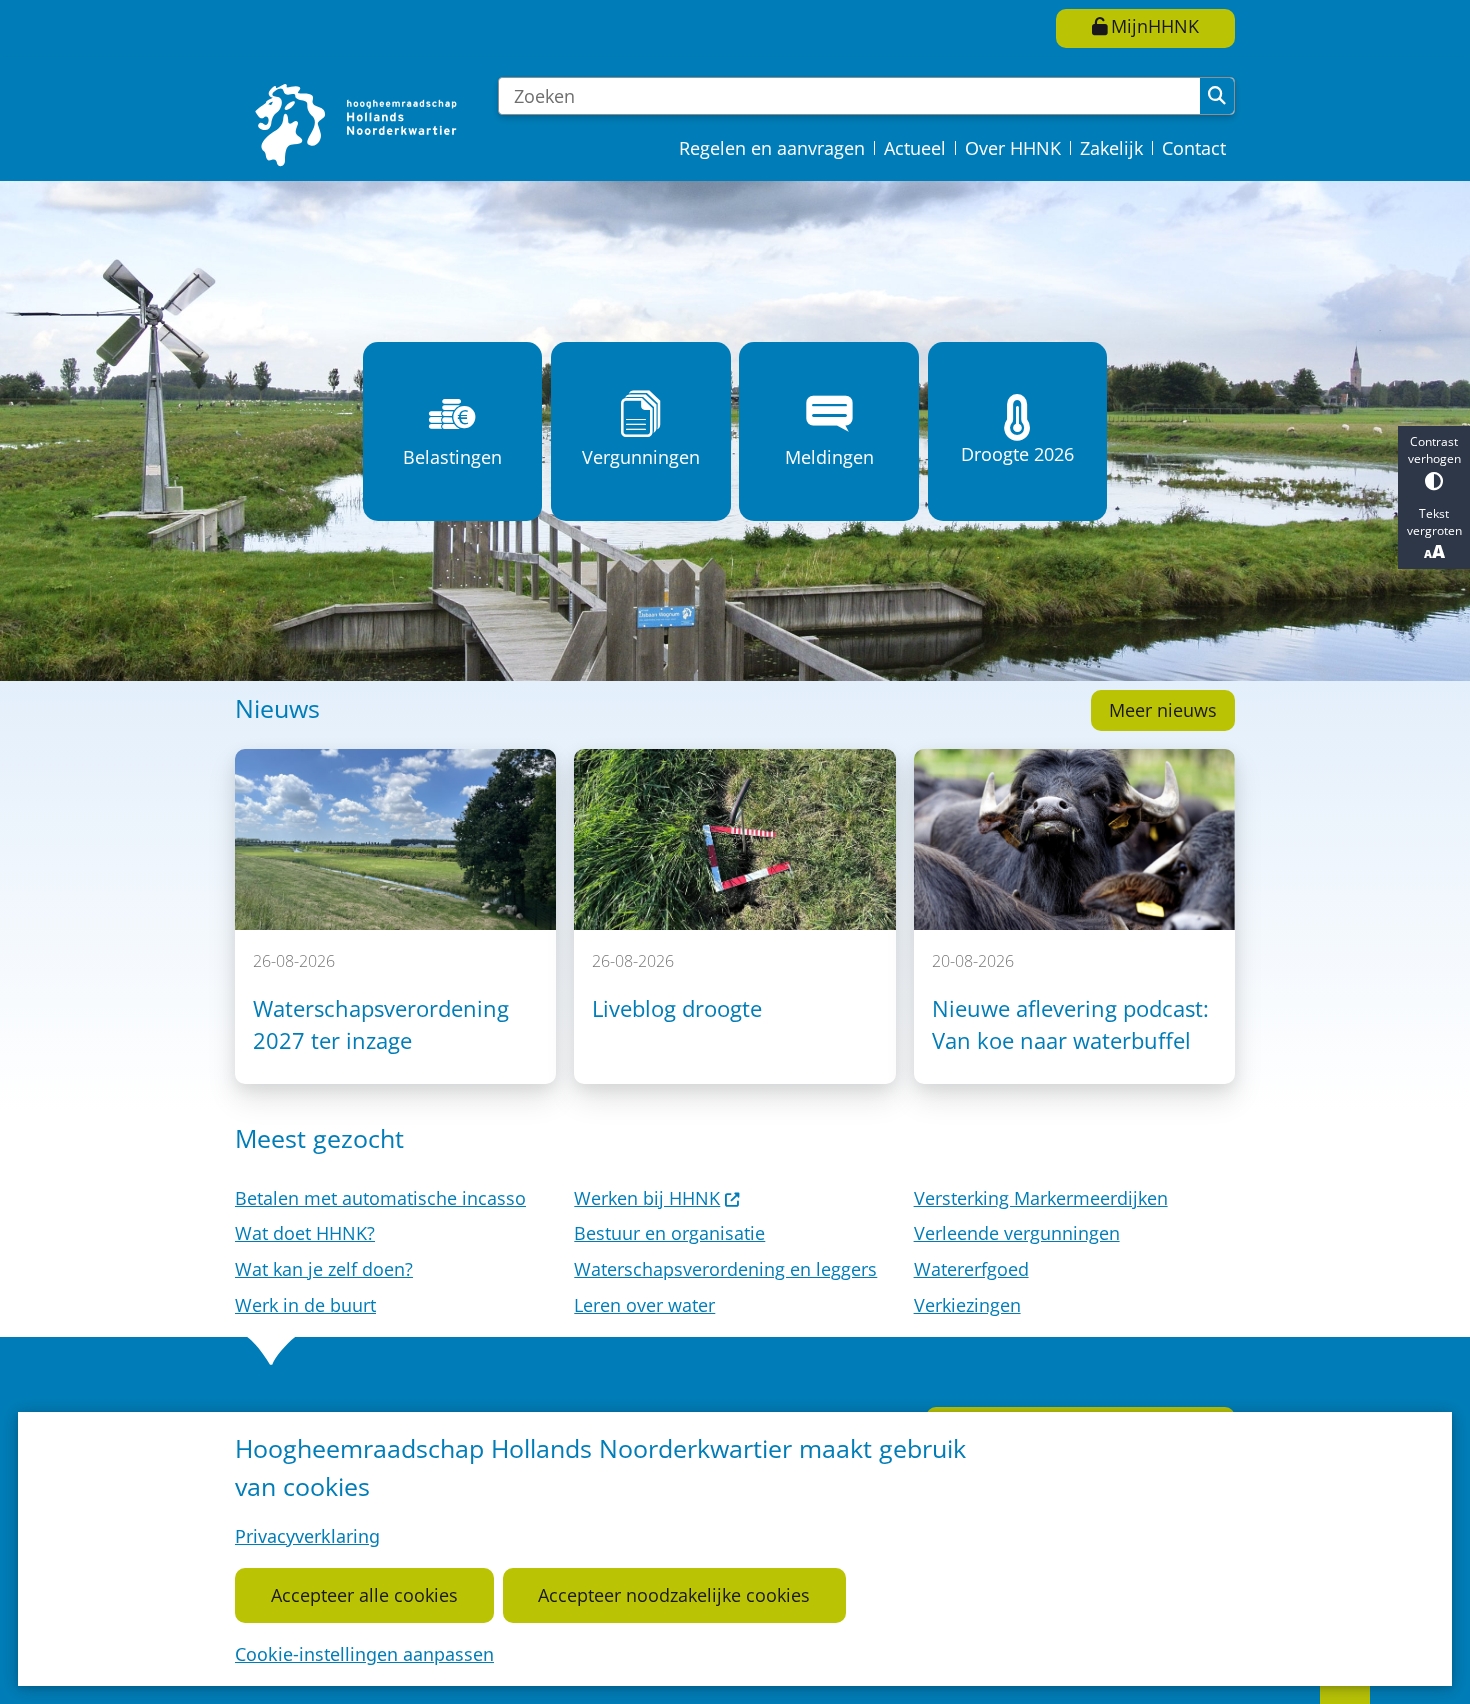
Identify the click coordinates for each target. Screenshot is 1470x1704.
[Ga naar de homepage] (358, 124)
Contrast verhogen (1434, 450)
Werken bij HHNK (647, 1198)
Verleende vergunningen (1017, 1233)
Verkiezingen (967, 1305)
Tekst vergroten (1434, 522)
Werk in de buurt (305, 1305)
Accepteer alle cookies (364, 1595)
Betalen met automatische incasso (380, 1198)
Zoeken (1217, 96)
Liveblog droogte (677, 1008)
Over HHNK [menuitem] (1013, 148)
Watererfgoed (971, 1269)
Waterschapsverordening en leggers (725, 1269)
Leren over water (644, 1305)
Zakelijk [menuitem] (1111, 148)
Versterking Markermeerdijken (1041, 1198)
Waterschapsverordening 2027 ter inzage (381, 1024)
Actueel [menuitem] (915, 148)
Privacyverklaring (307, 1536)
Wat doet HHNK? (305, 1233)
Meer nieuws (1163, 710)
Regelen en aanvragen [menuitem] (772, 148)
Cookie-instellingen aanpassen (364, 1654)
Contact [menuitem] (1194, 148)
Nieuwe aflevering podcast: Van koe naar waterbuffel (1070, 1024)
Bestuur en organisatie (669, 1233)
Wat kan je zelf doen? (324, 1269)
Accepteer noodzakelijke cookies (674, 1595)
